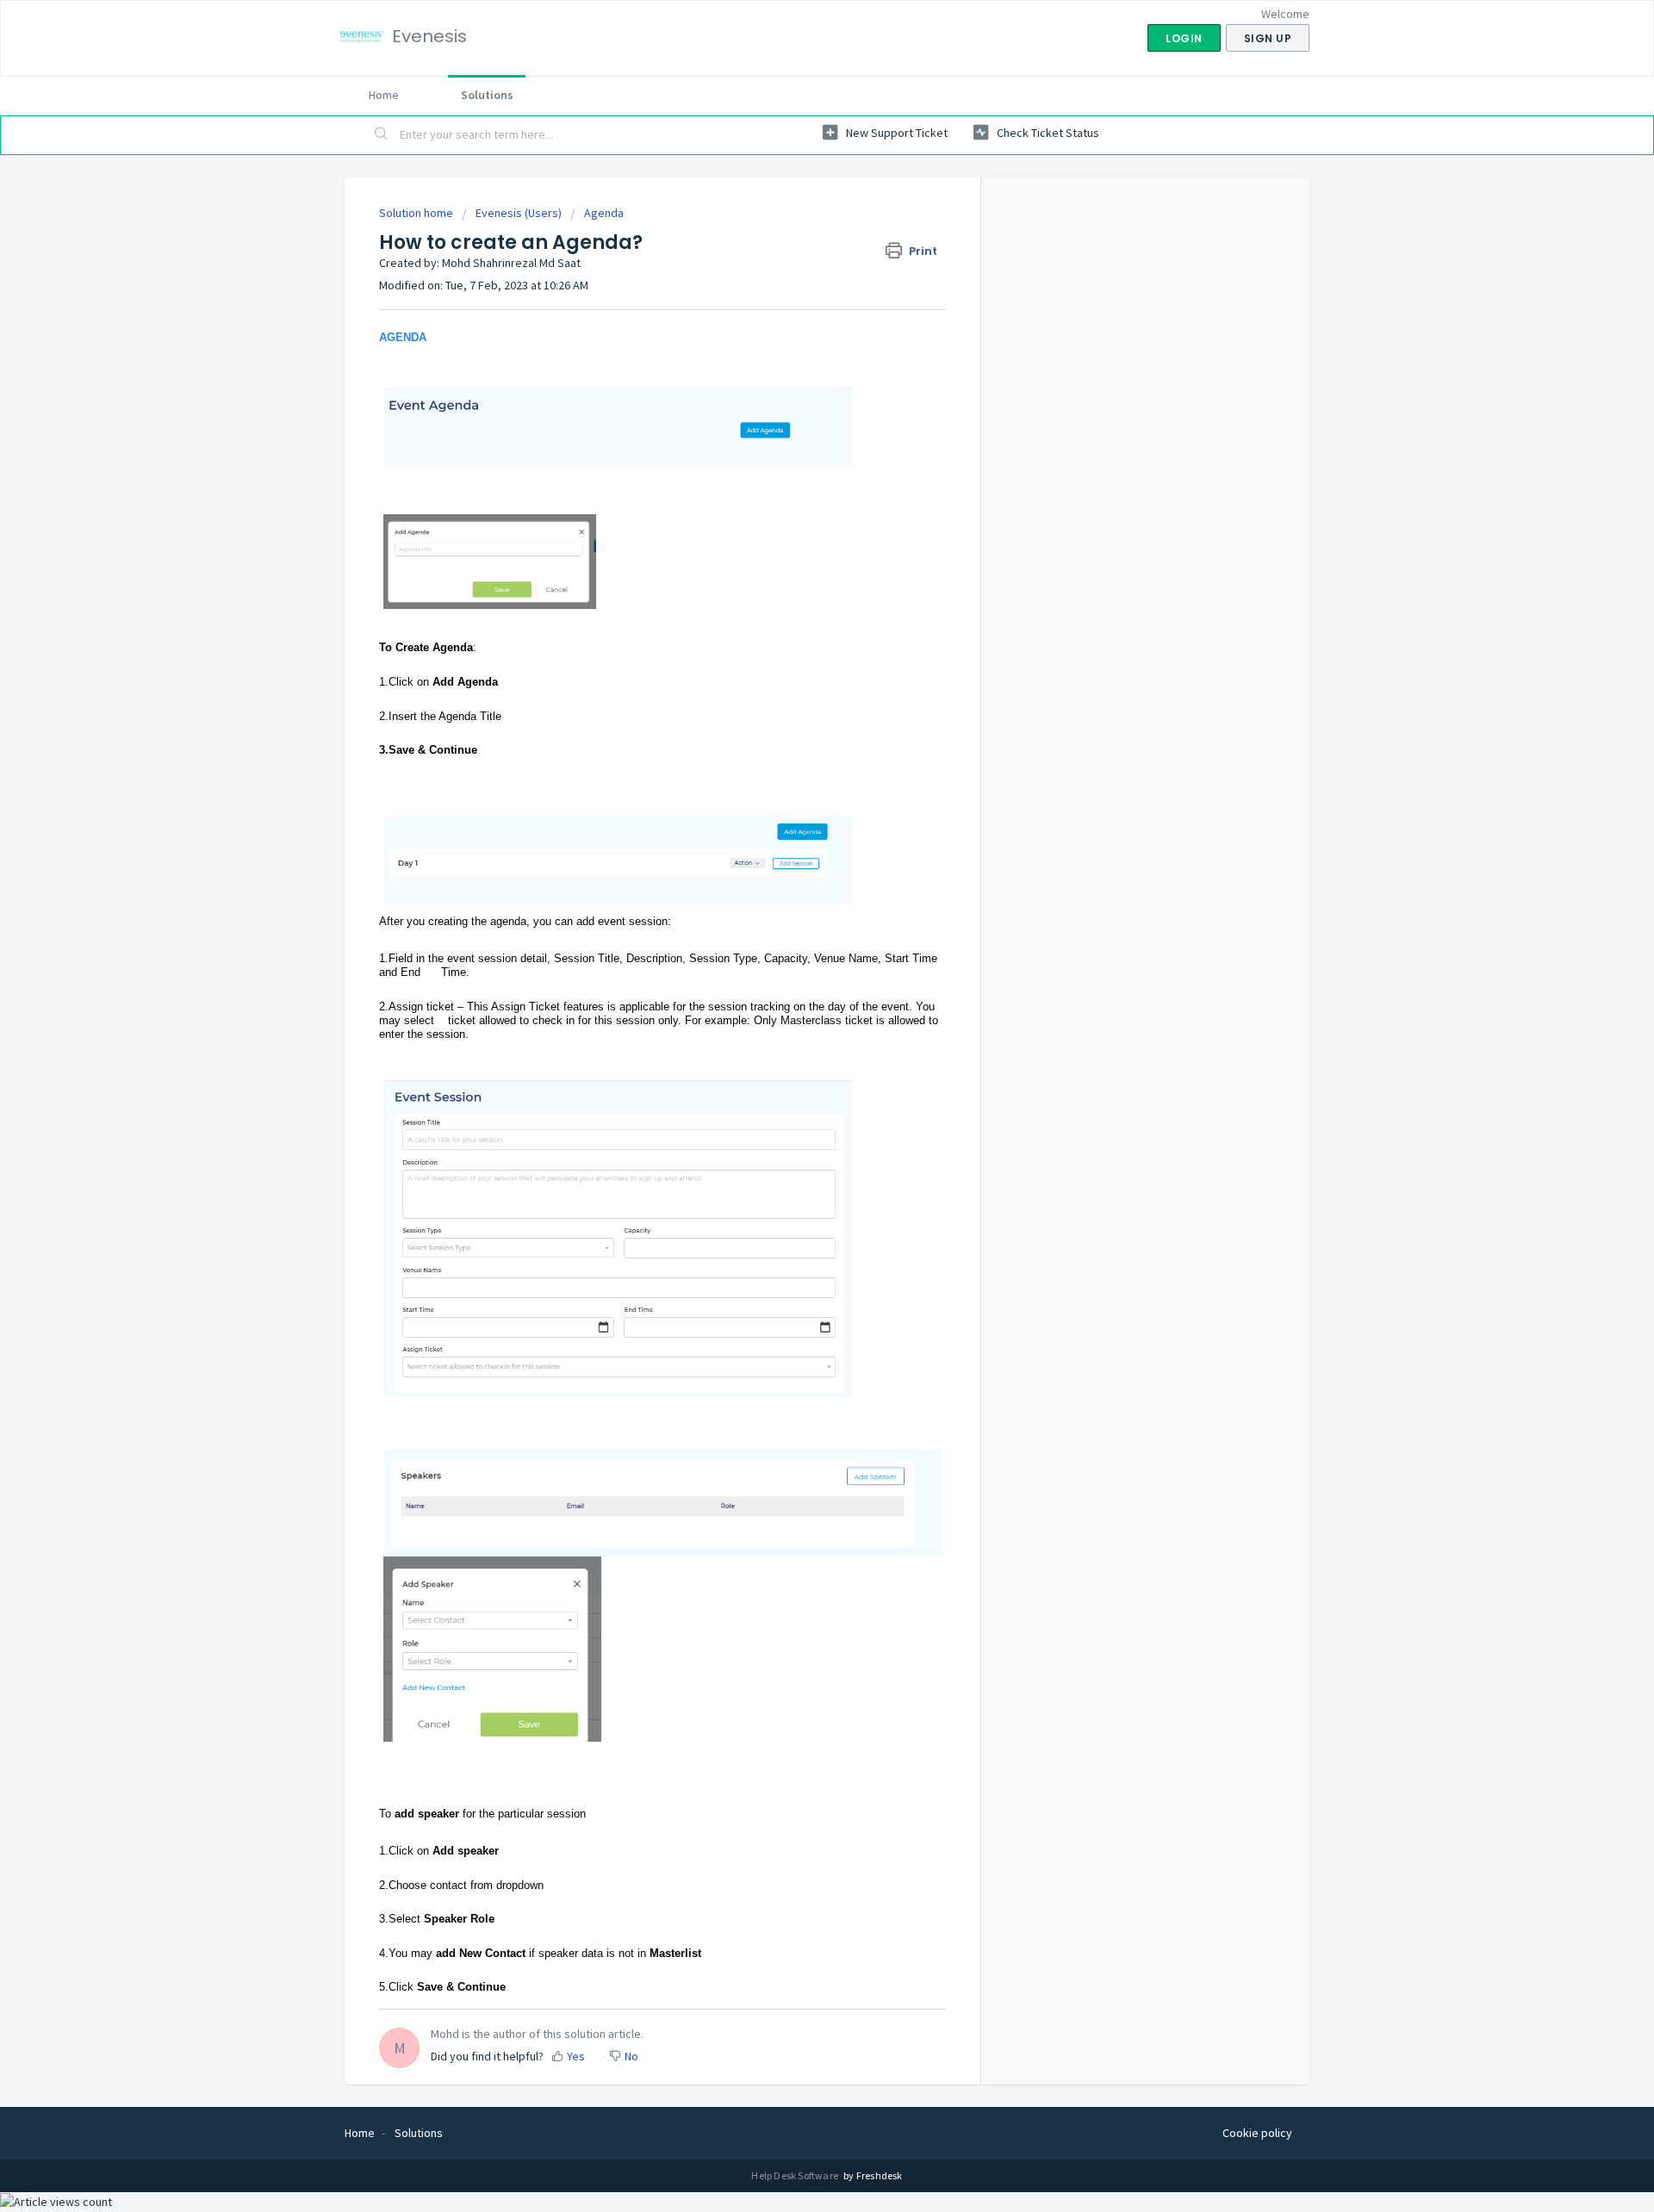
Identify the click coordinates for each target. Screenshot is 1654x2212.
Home (384, 95)
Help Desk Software (796, 2175)
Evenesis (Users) (519, 213)
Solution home (417, 213)
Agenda (604, 213)
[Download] (795, 904)
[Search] (382, 135)
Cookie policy (1257, 2133)
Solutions (487, 95)
